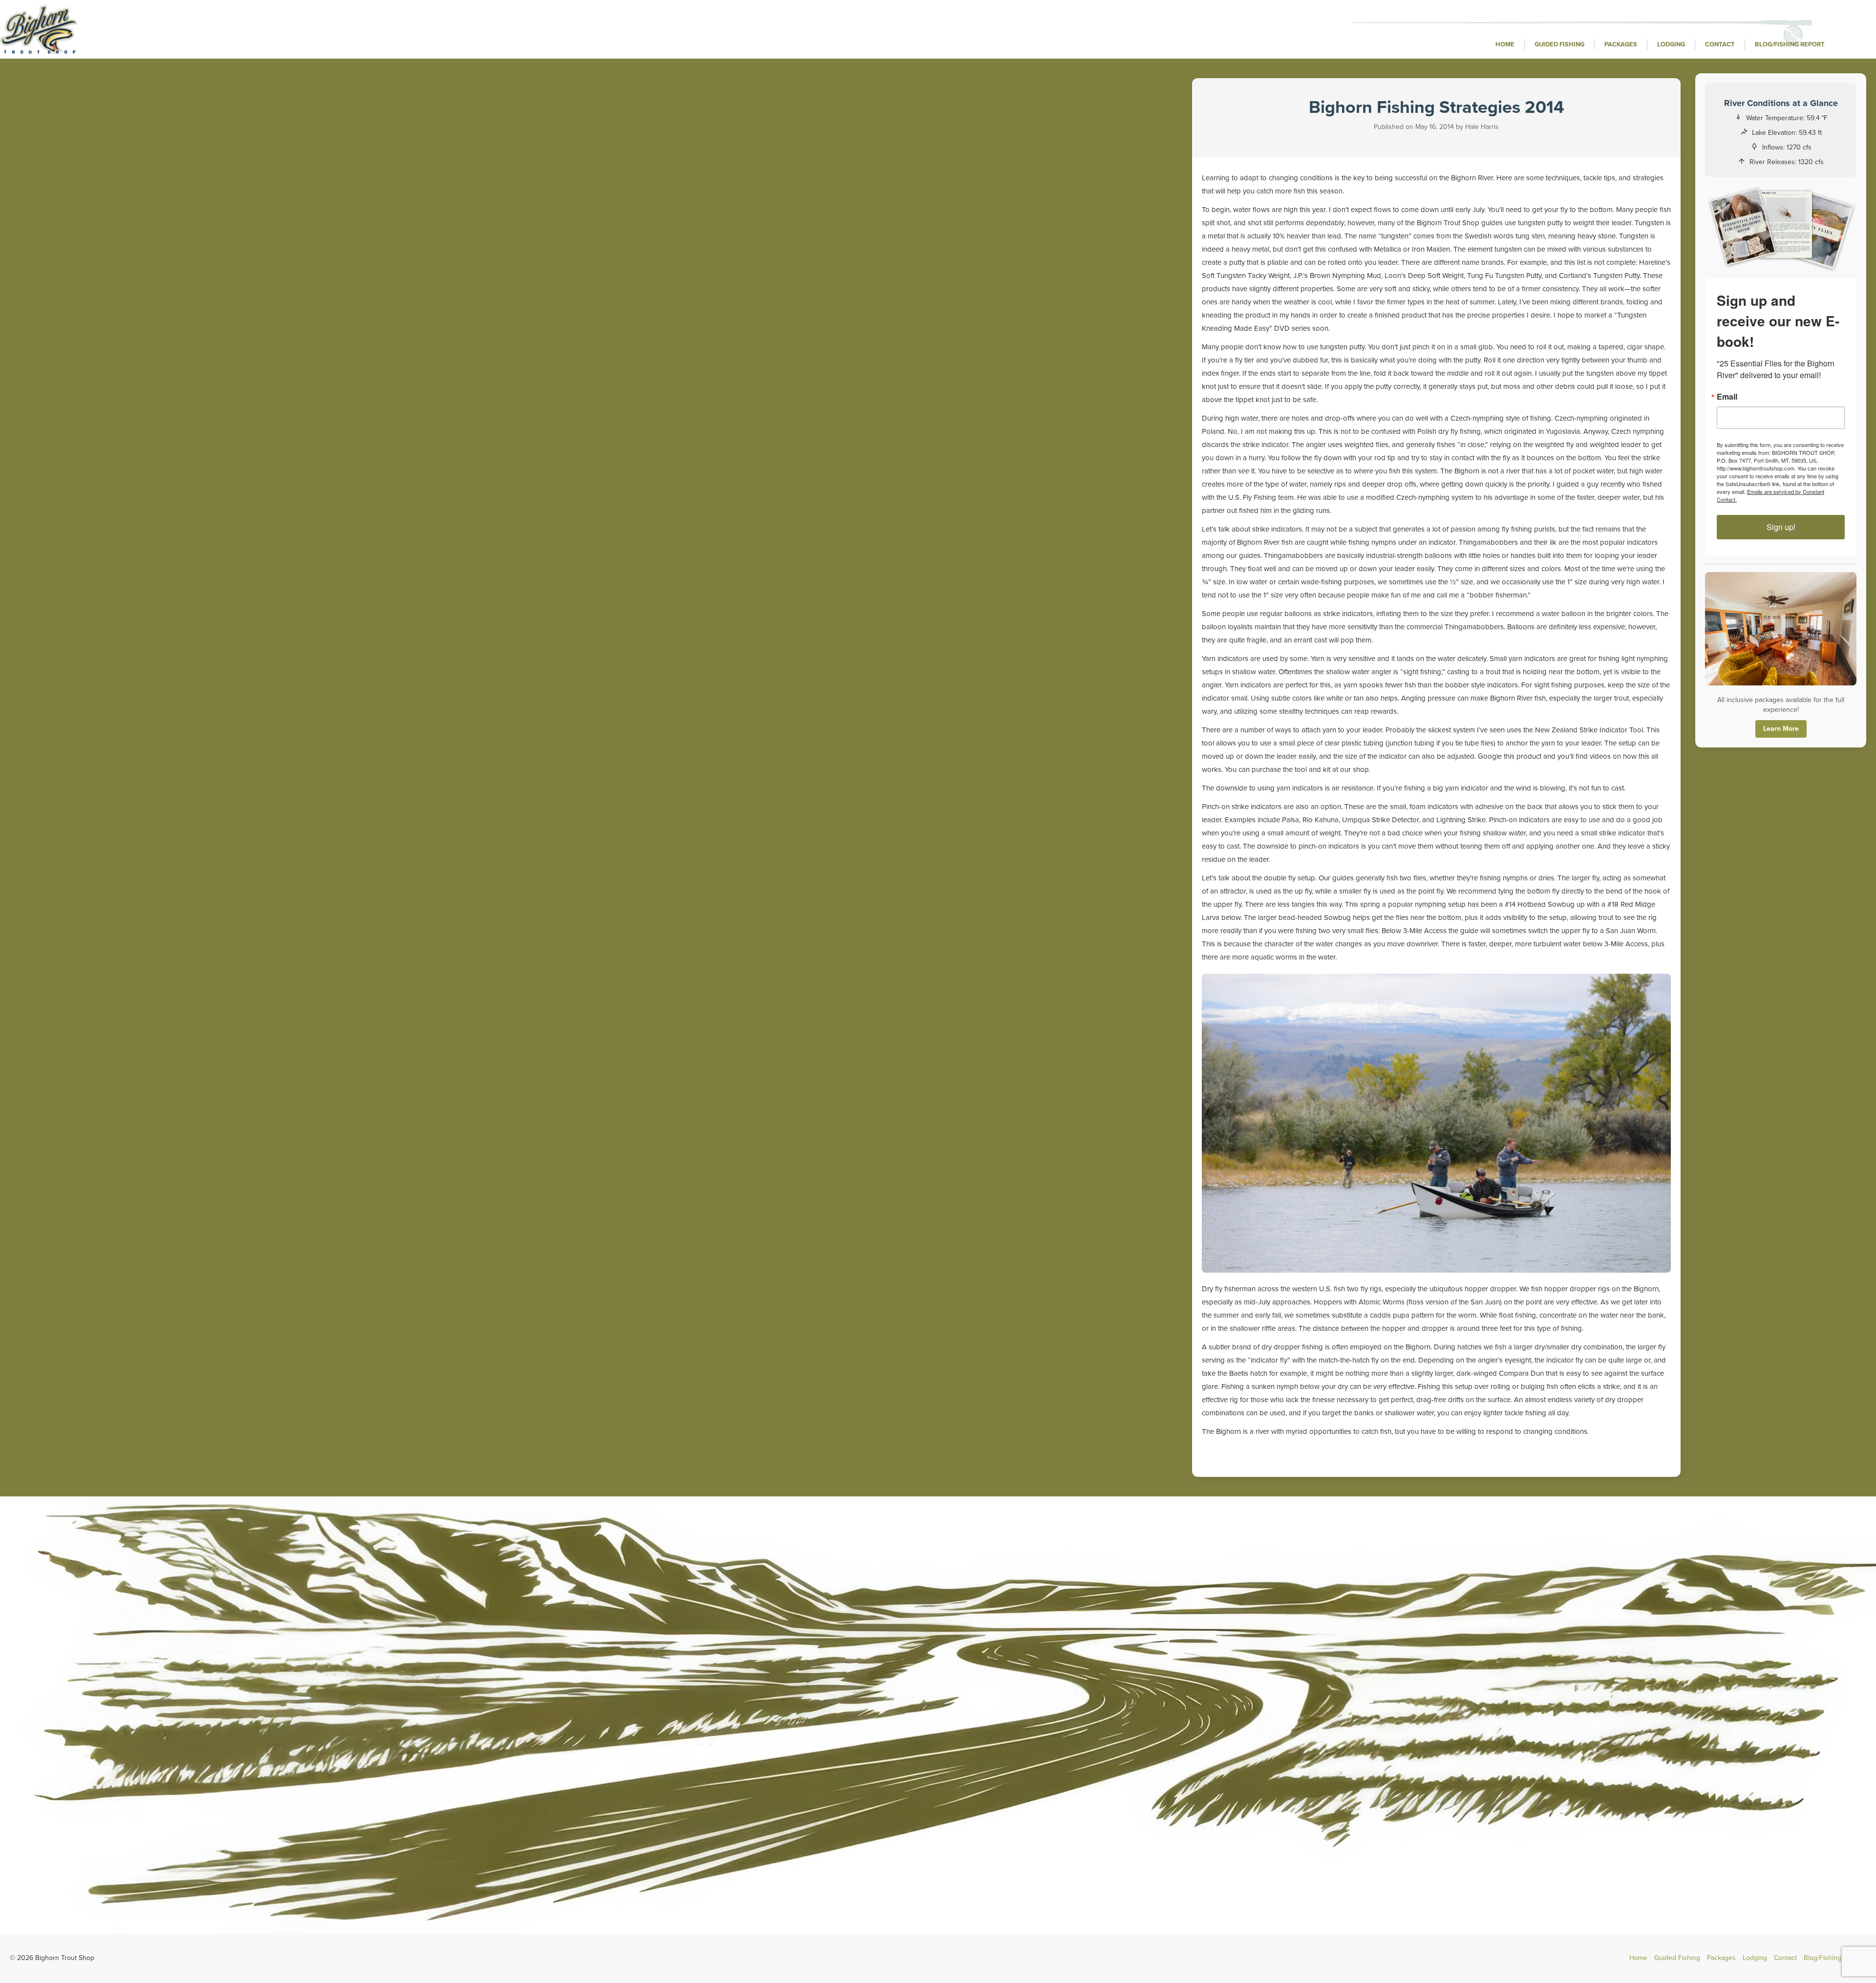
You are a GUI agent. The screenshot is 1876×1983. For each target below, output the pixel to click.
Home (1505, 44)
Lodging (1671, 44)
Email (1727, 397)
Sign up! (1781, 527)
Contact (1720, 44)
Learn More (1781, 729)
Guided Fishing (1559, 44)
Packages (1621, 44)
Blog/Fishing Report (1790, 44)
